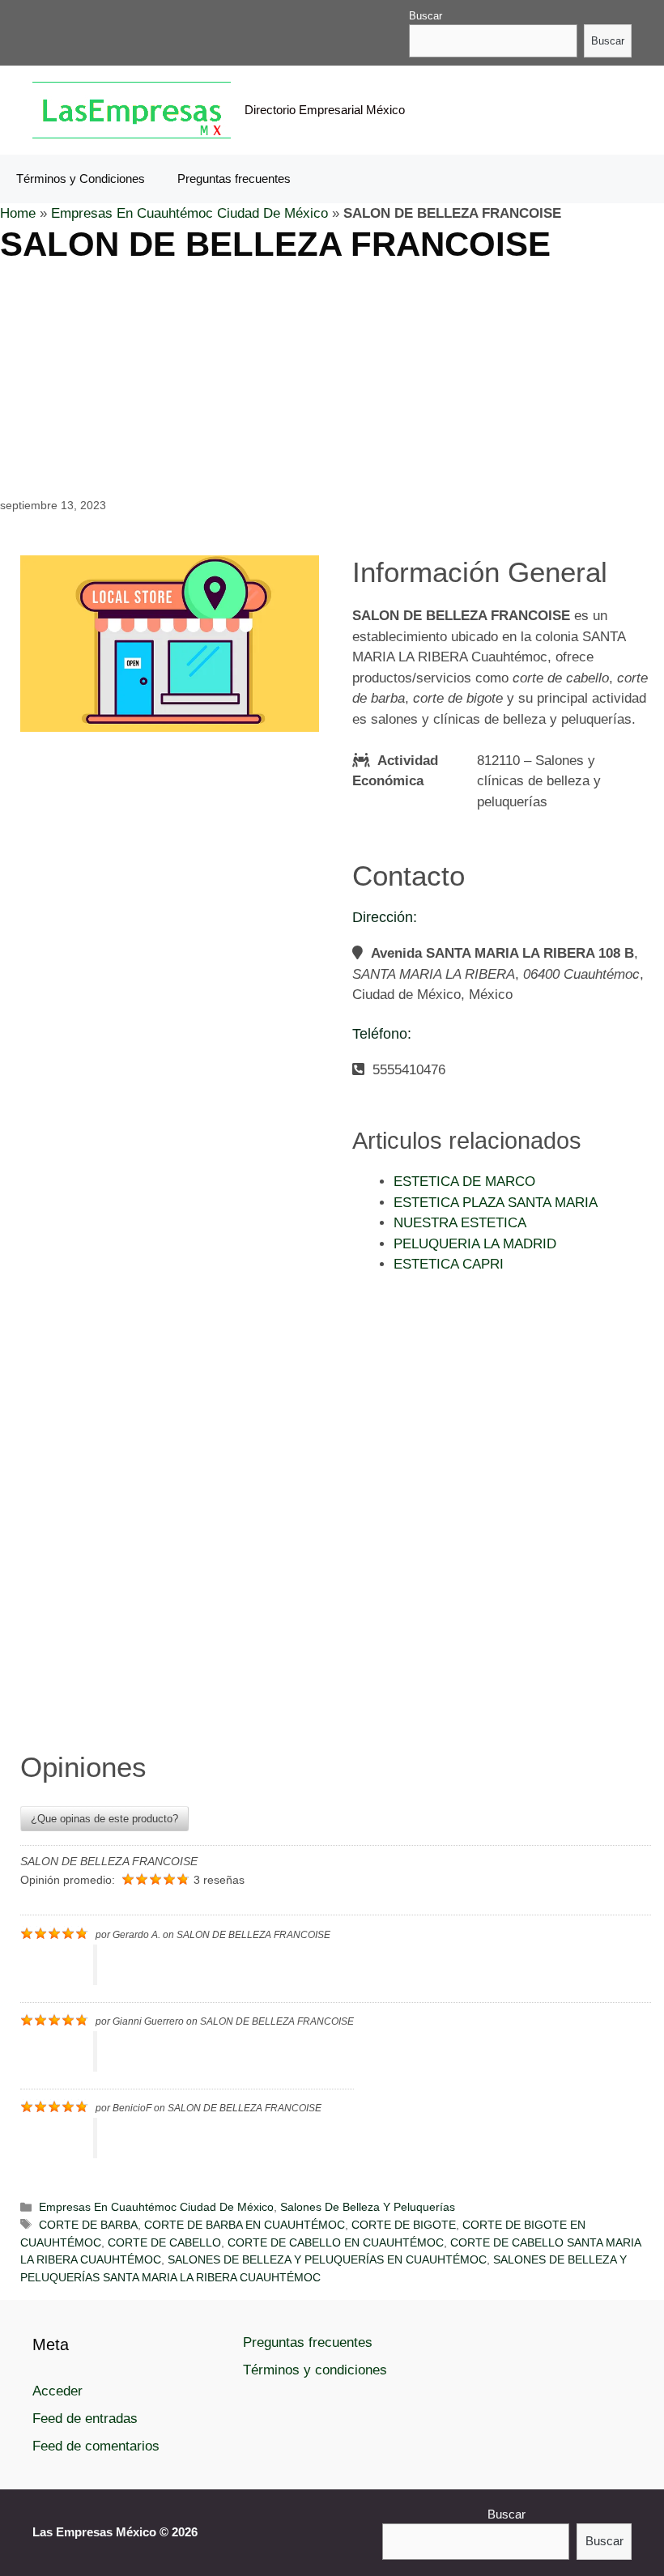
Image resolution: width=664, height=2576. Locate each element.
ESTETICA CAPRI (449, 1264)
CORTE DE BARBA (88, 2225)
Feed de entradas (85, 2419)
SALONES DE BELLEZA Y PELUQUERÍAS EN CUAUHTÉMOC (327, 2259)
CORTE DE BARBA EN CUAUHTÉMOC (245, 2225)
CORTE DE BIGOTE (404, 2225)
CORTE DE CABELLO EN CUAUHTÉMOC (336, 2242)
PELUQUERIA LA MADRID (475, 1244)
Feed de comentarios (96, 2446)
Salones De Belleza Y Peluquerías (368, 2207)
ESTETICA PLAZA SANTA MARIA (496, 1203)
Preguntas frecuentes (234, 179)
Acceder (57, 2391)
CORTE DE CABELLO (164, 2242)
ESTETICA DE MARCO (464, 1182)
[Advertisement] (332, 378)
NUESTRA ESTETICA (460, 1223)
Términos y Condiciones (81, 179)
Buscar (426, 16)
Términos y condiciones (315, 2370)
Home (18, 213)
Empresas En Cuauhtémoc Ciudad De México (189, 213)
